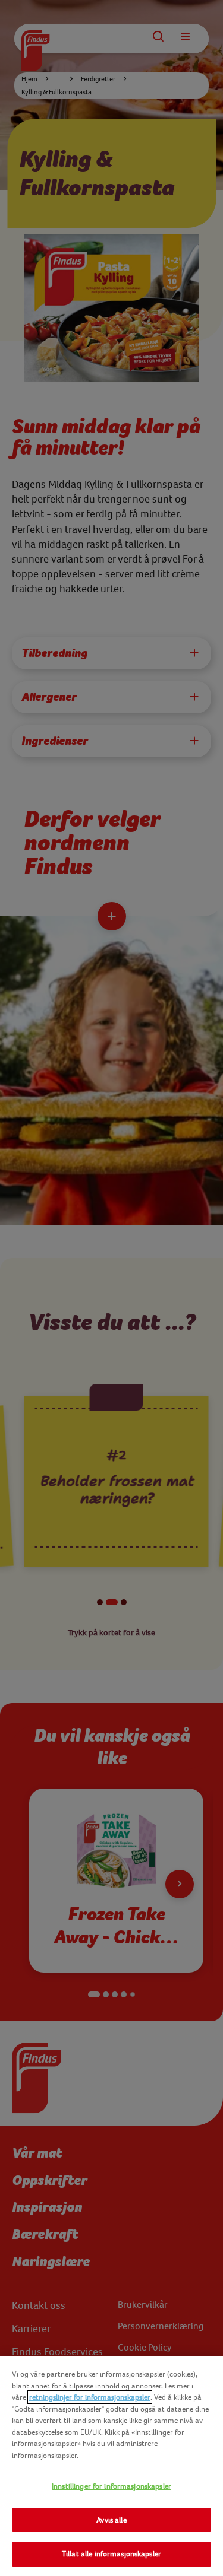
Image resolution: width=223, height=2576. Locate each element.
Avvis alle (111, 2520)
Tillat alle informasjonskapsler (111, 2554)
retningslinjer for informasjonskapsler (90, 2397)
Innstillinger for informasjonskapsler (111, 2486)
